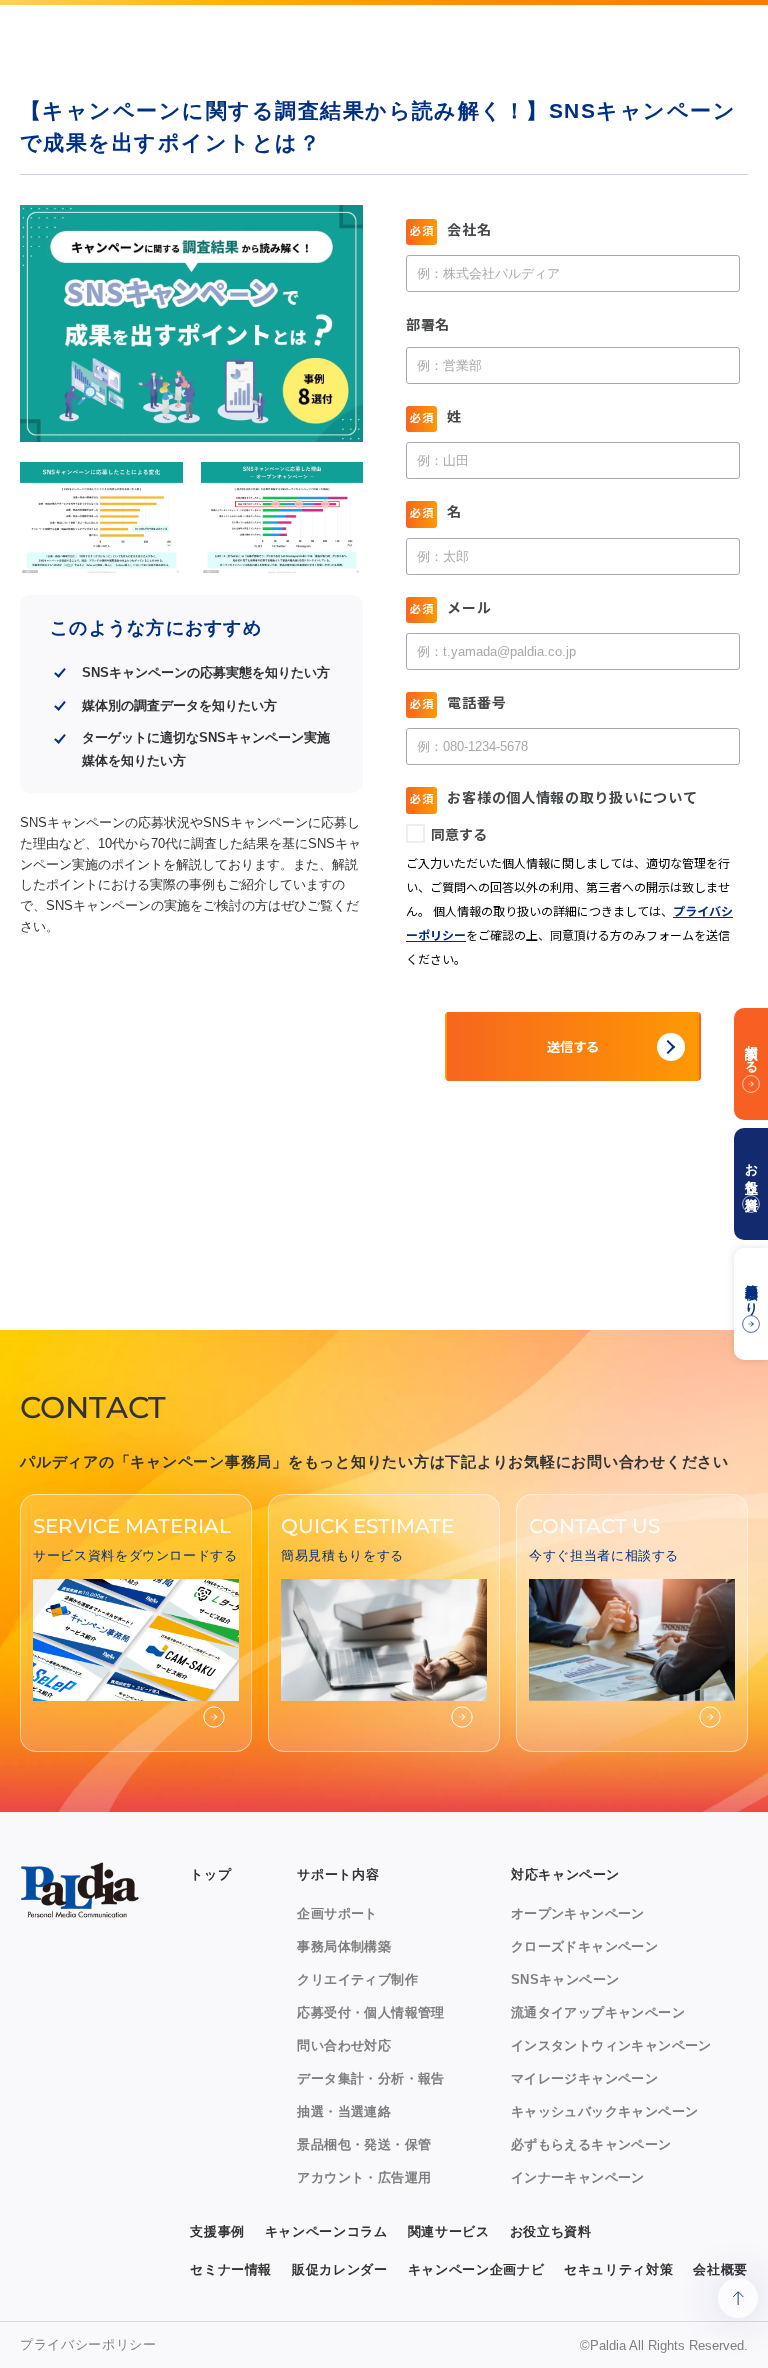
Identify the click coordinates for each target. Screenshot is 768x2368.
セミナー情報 (231, 2269)
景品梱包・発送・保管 (364, 2144)
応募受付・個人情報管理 (370, 2012)
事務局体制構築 (344, 1946)
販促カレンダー (340, 2269)
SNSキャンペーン (565, 1979)
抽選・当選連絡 (344, 2111)
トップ (210, 1874)
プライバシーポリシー (88, 2344)
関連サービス (449, 2231)
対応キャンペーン (565, 1874)
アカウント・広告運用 (364, 2177)
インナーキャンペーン (578, 2177)
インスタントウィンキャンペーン (611, 2045)
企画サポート (337, 1913)
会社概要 (720, 2269)
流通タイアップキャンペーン (598, 2012)
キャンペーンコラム (326, 2231)
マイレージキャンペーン (584, 2078)
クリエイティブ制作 (357, 1979)
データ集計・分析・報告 (370, 2078)
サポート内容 (338, 1874)
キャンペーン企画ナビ (476, 2269)
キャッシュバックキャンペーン (604, 2111)
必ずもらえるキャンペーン (591, 2144)
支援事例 (217, 2231)
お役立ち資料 (551, 2231)
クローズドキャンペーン (584, 1946)
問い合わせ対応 (344, 2045)
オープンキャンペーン (578, 1913)
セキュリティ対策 (618, 2269)
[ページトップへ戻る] (738, 2298)
